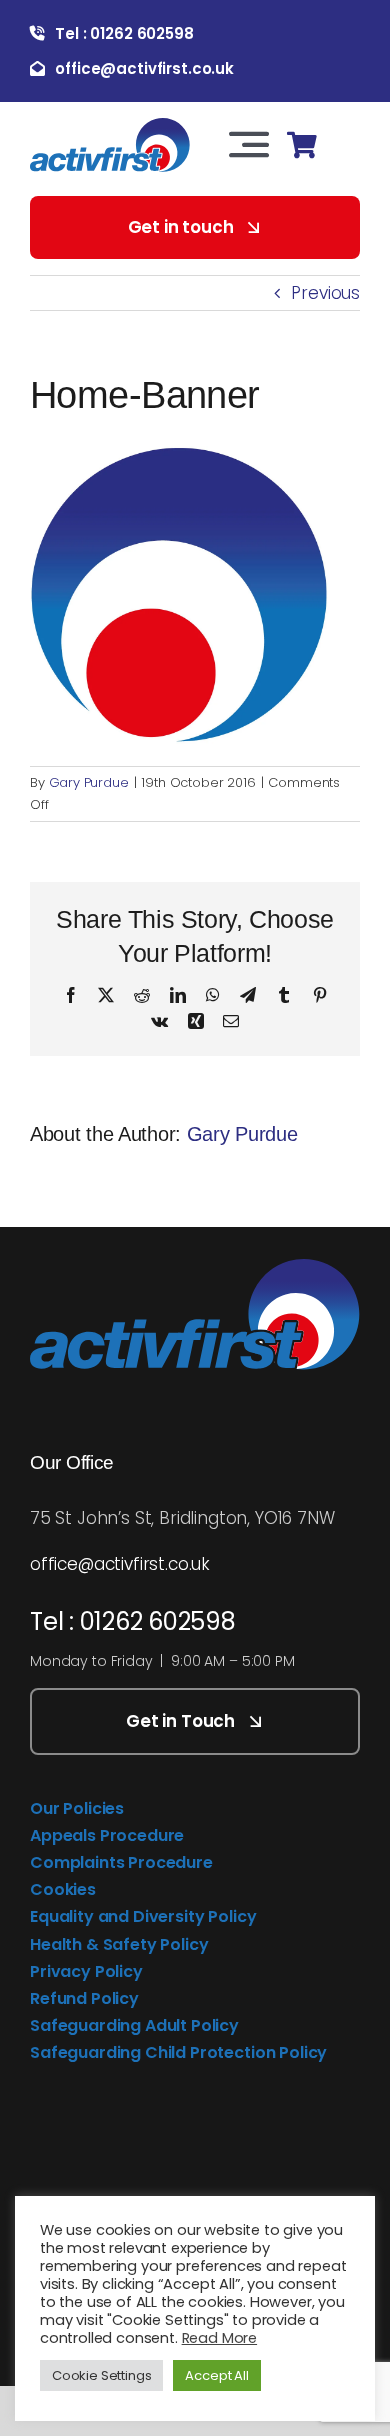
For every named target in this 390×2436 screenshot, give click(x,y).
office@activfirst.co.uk (120, 1564)
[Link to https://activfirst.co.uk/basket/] (301, 145)
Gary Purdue (89, 782)
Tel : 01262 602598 (133, 1621)
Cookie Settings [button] (101, 2375)
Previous (325, 293)
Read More (219, 2338)
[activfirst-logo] (110, 126)
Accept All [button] (216, 2375)
